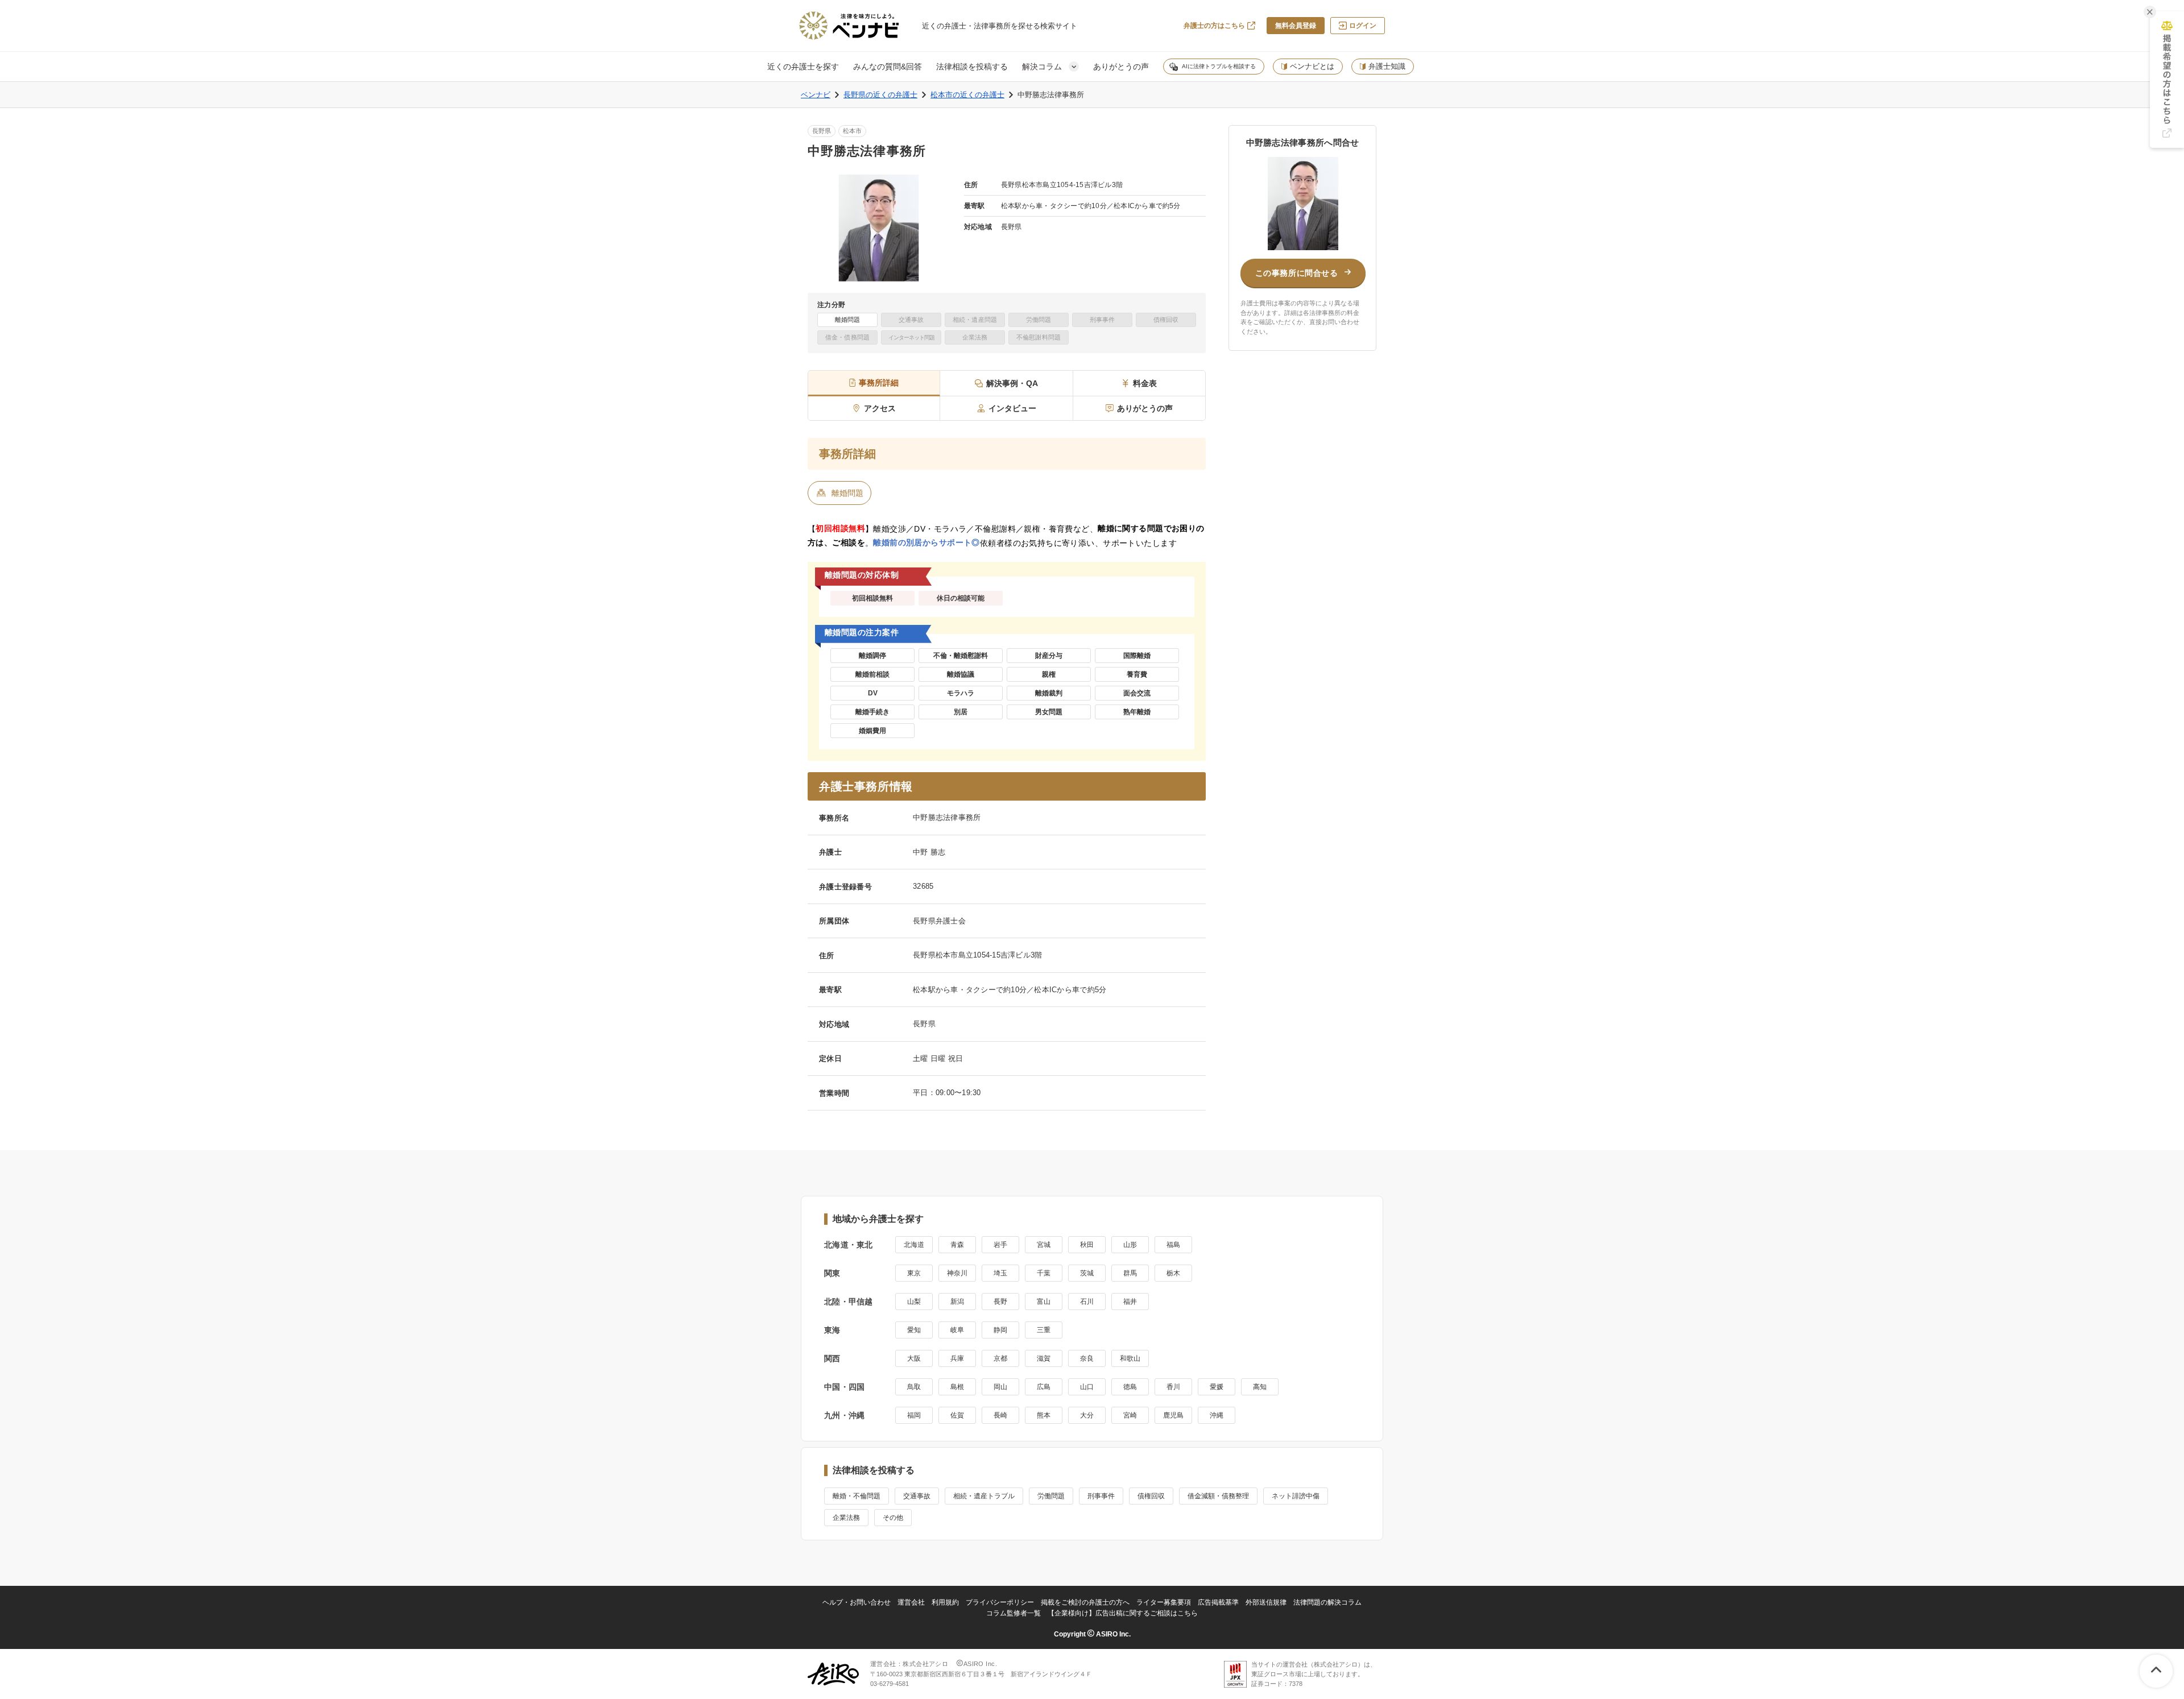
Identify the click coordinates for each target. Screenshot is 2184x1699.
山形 (1130, 1245)
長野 (1000, 1302)
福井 (1130, 1302)
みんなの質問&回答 (888, 67)
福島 (1173, 1245)
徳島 (1130, 1387)
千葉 (1044, 1273)
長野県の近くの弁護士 (880, 95)
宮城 (1044, 1245)
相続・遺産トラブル (984, 1496)
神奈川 (957, 1273)
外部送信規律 (1266, 1602)
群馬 (1130, 1273)
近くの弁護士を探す (803, 67)
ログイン (1363, 26)
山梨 (914, 1302)
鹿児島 (1173, 1415)
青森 (957, 1245)
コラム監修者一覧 (1014, 1613)
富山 (1044, 1302)
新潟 (957, 1302)
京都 (1000, 1358)
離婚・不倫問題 (857, 1496)
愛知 (914, 1330)
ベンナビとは (1312, 66)
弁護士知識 (1387, 66)
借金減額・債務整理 (1218, 1496)
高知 (1260, 1387)
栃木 (1173, 1273)
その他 (893, 1518)
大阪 (914, 1358)
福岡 (914, 1415)
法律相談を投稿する (972, 67)
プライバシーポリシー (1000, 1602)
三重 (1044, 1330)
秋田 (1087, 1245)
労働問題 (1051, 1496)
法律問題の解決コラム (1327, 1602)
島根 (957, 1387)
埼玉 (1000, 1273)
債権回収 (1151, 1496)
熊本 (1044, 1415)
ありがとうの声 (1121, 67)
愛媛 (1217, 1387)
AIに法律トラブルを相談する (1219, 66)
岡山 (1000, 1387)
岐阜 (957, 1330)
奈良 (1087, 1358)
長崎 (1000, 1415)
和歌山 (1130, 1358)
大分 (1087, 1415)
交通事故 (917, 1496)
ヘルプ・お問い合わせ (857, 1602)
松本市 (852, 131)
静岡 (1000, 1330)
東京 (914, 1273)
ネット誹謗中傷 (1296, 1496)
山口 (1087, 1387)
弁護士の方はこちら (1214, 26)
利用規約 (945, 1602)
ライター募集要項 (1164, 1602)
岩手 (1000, 1245)
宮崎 (1130, 1415)
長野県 (822, 131)
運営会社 (911, 1602)
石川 (1087, 1302)
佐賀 (957, 1415)
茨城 (1087, 1273)
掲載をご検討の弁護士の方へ (1085, 1602)
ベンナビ (816, 95)
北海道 (914, 1245)
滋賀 (1044, 1358)
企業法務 (846, 1518)
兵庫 (957, 1358)
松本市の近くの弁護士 (967, 95)
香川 (1173, 1387)
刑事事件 (1101, 1496)
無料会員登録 (1296, 26)
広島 (1044, 1387)
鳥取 (914, 1387)
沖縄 (1217, 1415)
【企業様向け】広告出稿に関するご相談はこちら (1123, 1613)
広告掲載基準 (1218, 1602)
